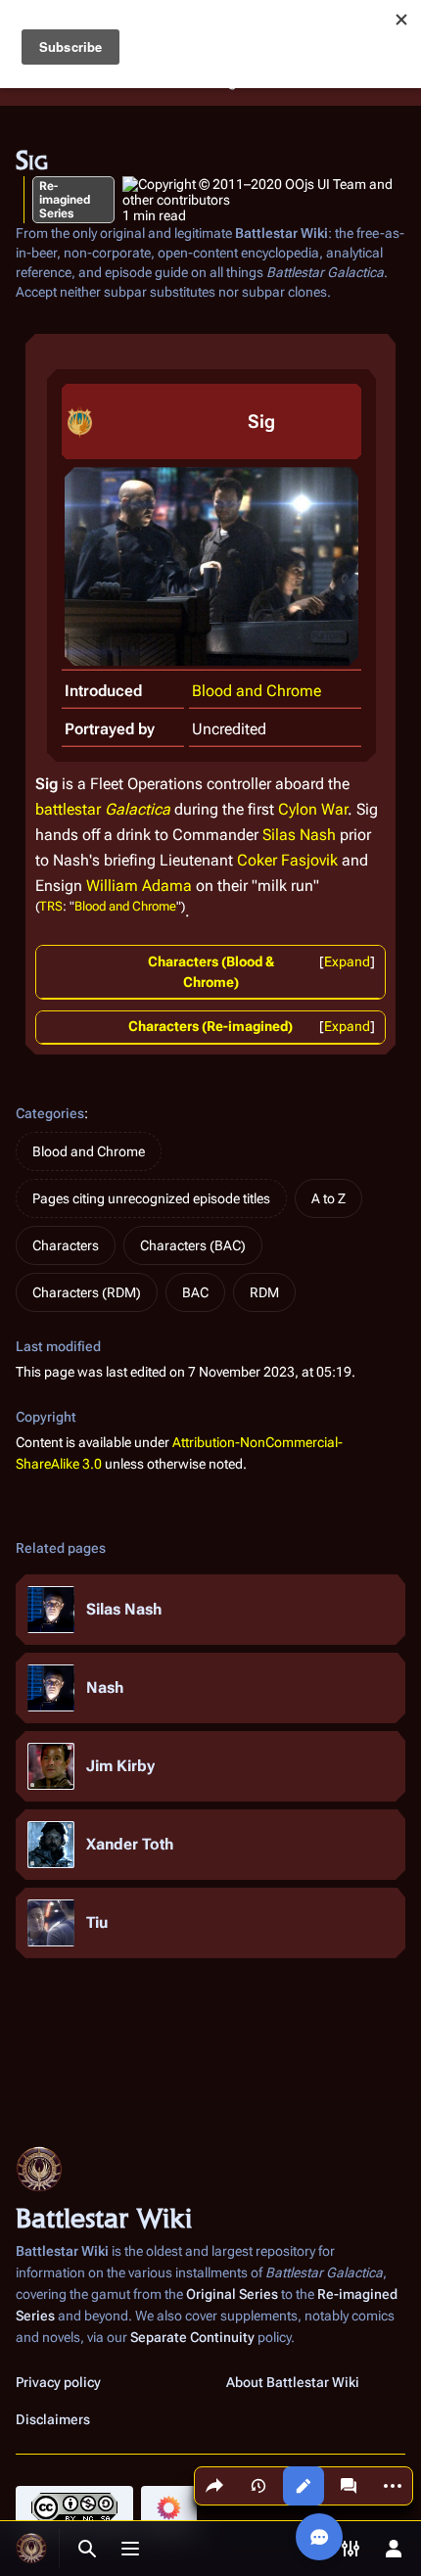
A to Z (328, 1198)
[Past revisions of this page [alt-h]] (258, 2486)
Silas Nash (299, 835)
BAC (195, 1292)
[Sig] (211, 565)
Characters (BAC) (193, 1245)
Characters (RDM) (87, 1292)
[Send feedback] (319, 2537)
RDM (264, 1292)
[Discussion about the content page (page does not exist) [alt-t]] (349, 2486)
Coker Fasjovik (287, 860)
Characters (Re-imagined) (210, 1026)
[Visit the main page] (31, 2549)
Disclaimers (53, 2419)
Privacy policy (58, 2382)
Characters (66, 1245)
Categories (50, 1113)
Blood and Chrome (257, 691)
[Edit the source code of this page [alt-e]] (304, 2486)
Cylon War (313, 809)
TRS (51, 906)
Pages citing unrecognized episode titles (151, 1198)
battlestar (68, 809)
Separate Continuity (192, 2337)
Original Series (232, 2294)
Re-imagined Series (65, 200)
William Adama (139, 886)
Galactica (138, 809)
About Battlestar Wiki (293, 2382)
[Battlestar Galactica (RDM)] (80, 421)
